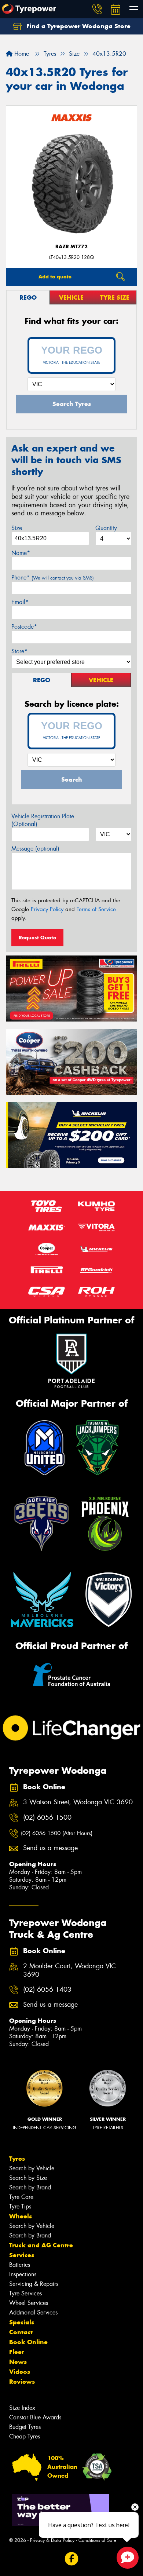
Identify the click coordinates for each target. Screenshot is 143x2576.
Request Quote (37, 938)
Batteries (20, 2265)
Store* (19, 651)
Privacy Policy (47, 909)
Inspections (23, 2274)
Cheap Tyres (25, 2436)
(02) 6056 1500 (47, 1818)
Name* (21, 553)
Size (17, 528)
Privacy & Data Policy (52, 2540)
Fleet (16, 2352)
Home (21, 54)
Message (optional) (35, 849)
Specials (22, 2322)
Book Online (28, 2342)
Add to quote (55, 277)
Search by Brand (30, 2187)
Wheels (21, 2216)
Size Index (22, 2408)
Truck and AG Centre (41, 2245)
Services (22, 2255)
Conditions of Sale (97, 2540)
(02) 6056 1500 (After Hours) (57, 1833)
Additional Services (33, 2312)
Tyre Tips (20, 2206)
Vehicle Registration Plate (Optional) (43, 820)
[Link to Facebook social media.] (72, 2559)
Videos (20, 2372)
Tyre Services (25, 2293)
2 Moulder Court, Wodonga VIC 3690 (69, 1970)
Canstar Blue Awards (35, 2417)
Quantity (106, 528)
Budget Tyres (25, 2427)
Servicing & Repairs (34, 2284)
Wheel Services (29, 2303)
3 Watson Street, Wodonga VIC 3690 (78, 1802)
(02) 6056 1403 (47, 1990)
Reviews (22, 2382)
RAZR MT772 (71, 247)
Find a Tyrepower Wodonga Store (78, 26)
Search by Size (28, 2178)
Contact (21, 2332)
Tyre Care (21, 2197)
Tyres (17, 2159)
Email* (20, 602)
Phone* (53, 578)
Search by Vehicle (32, 2168)
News (18, 2362)
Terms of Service (96, 909)
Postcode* (24, 627)
